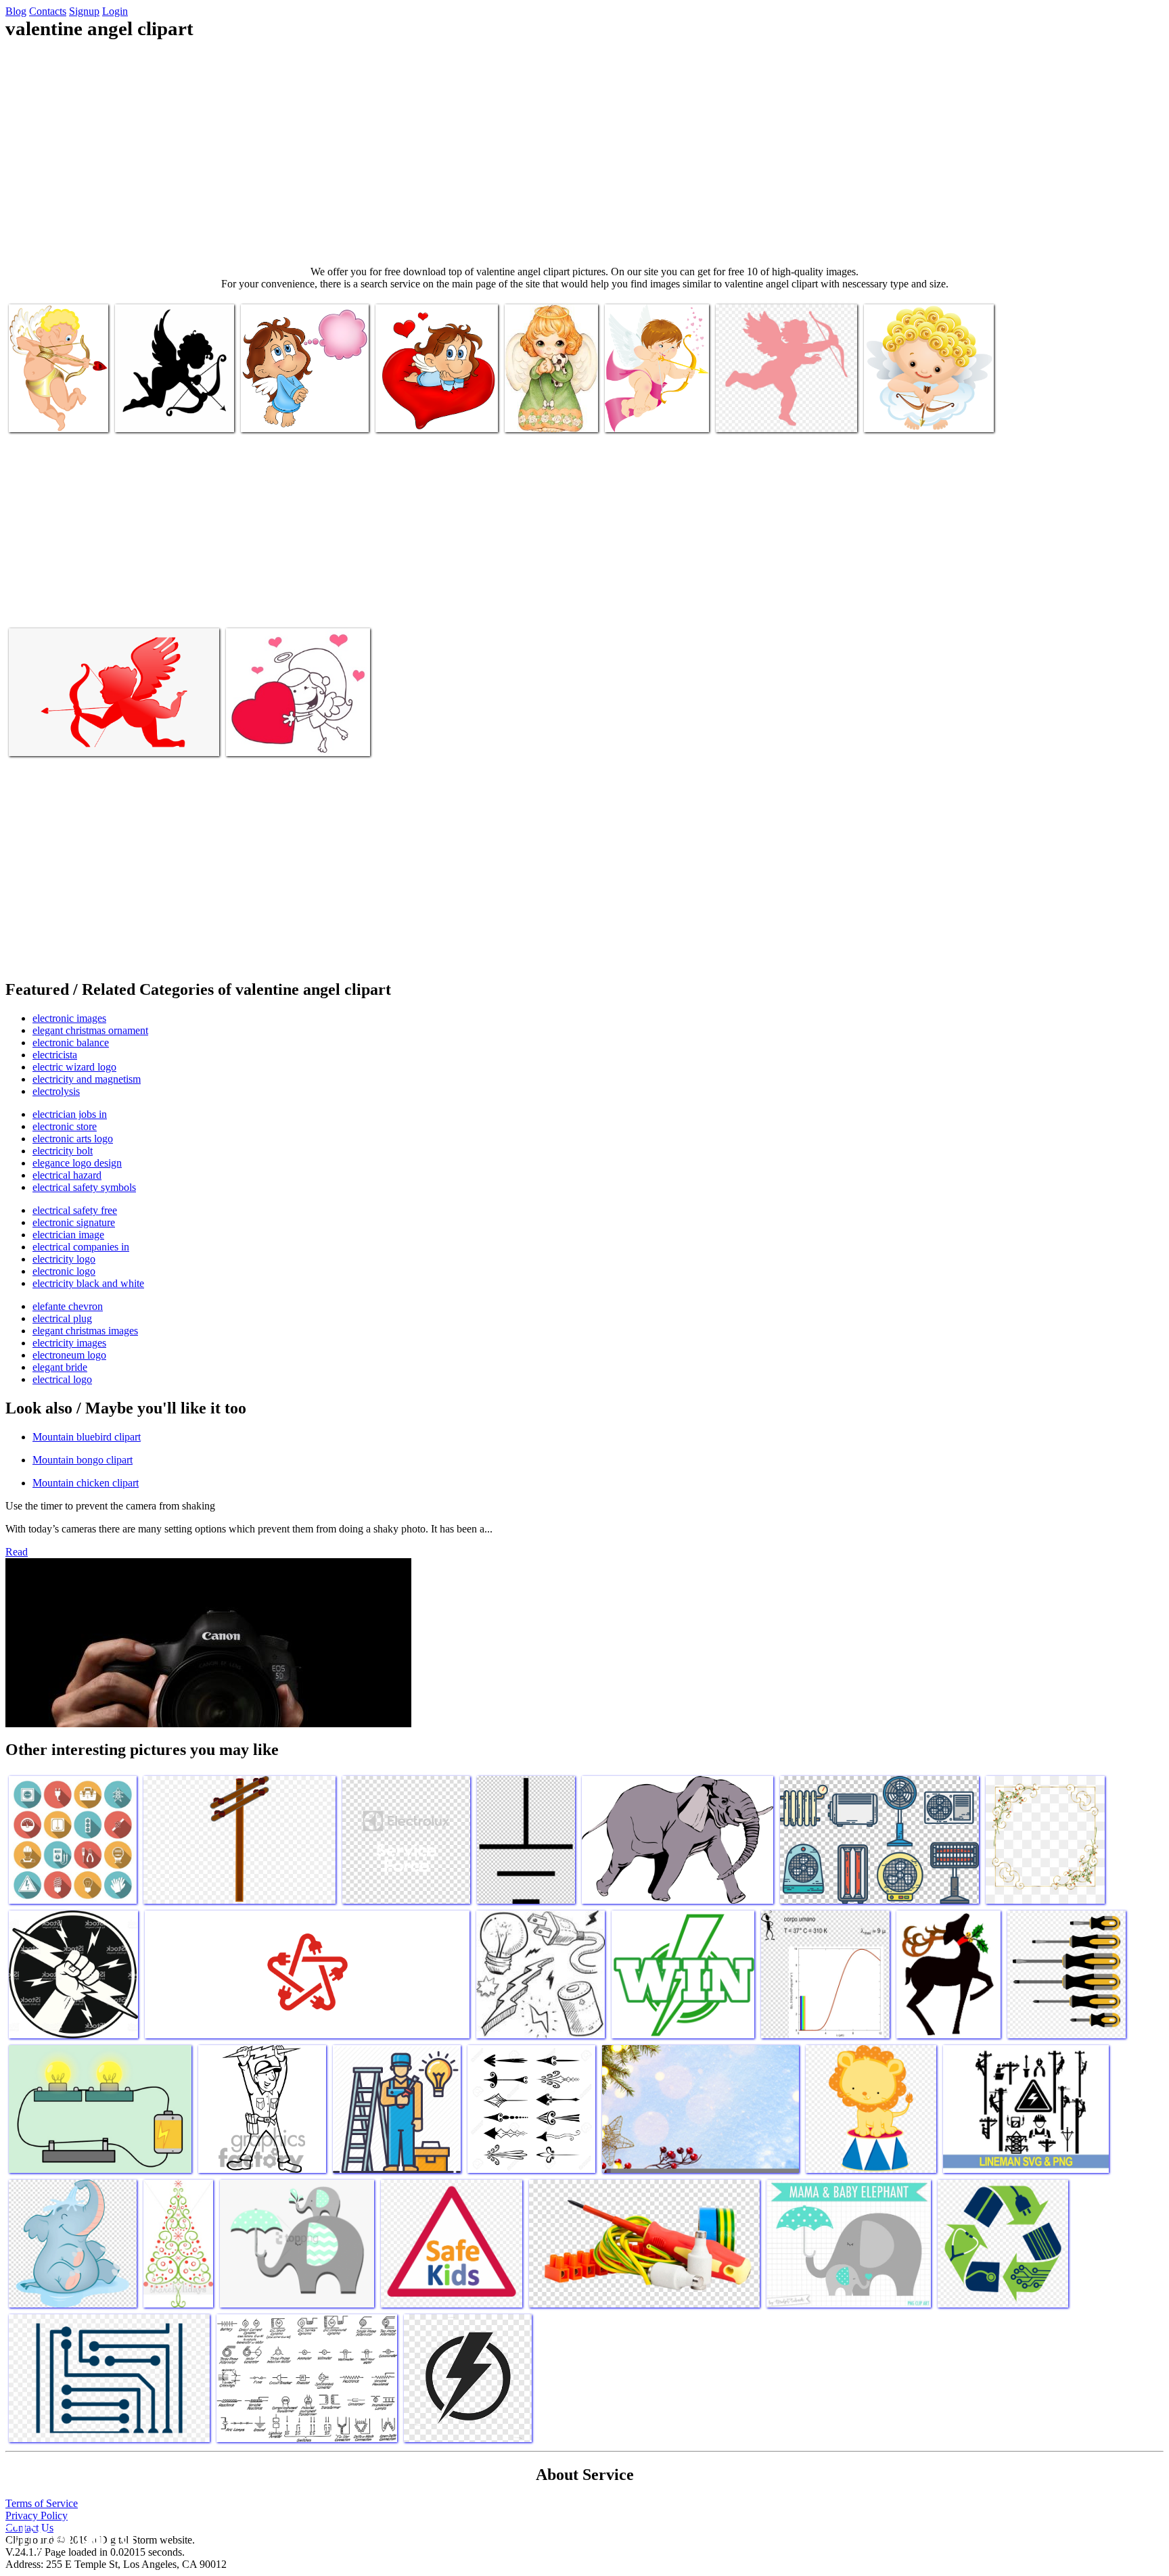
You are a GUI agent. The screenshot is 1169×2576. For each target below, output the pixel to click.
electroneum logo (69, 1355)
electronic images (69, 1018)
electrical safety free (75, 1210)
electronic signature (74, 1222)
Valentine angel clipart (55, 414)
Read (17, 1552)
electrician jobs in (70, 1114)
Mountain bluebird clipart (87, 1437)
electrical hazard (67, 1175)
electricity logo (64, 1259)
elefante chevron (68, 1306)
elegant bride (60, 1367)
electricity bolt (63, 1151)
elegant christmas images (85, 1331)
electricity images (69, 1343)
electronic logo (64, 1271)
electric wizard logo (74, 1067)
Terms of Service (42, 2503)
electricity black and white (88, 1283)
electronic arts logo (73, 1139)
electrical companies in (81, 1247)
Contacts (48, 11)
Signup (84, 11)
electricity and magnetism (87, 1079)
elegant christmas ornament (90, 1030)
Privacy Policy (37, 2515)
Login (115, 11)
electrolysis (56, 1091)
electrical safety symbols (84, 1187)
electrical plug (62, 1318)
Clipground (68, 2535)
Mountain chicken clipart (86, 1483)
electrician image (68, 1235)
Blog (16, 11)
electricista (55, 1055)
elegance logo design (77, 1163)
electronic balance (71, 1043)
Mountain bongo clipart (83, 1460)
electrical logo (62, 1379)
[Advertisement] (584, 153)
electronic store (65, 1126)
